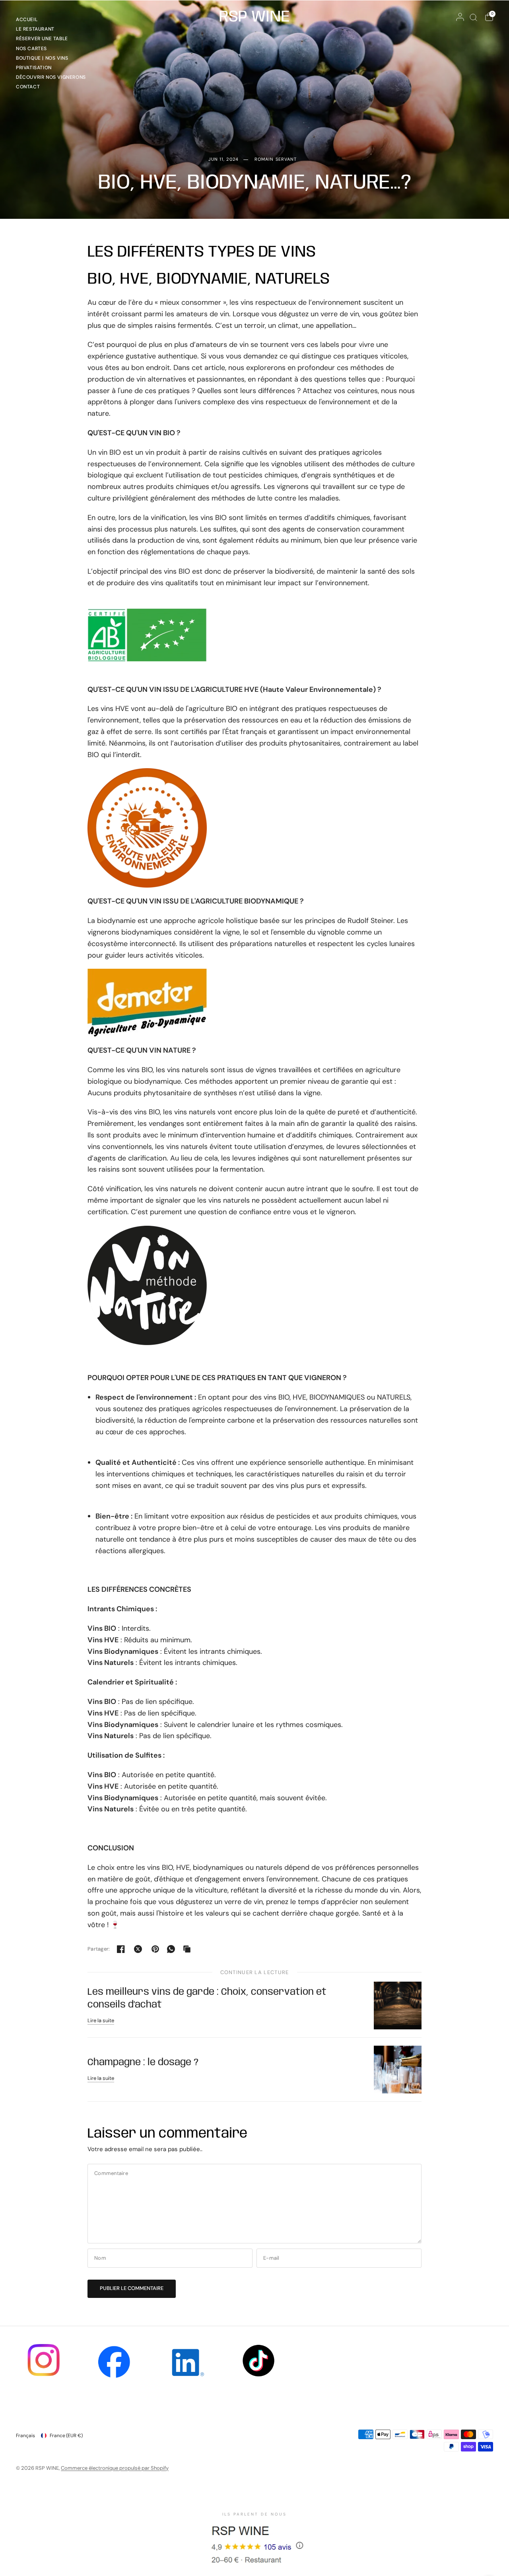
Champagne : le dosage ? (143, 2063)
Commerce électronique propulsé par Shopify (115, 2468)
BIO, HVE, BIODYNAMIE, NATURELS (209, 279)
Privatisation (34, 68)
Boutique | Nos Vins (42, 58)
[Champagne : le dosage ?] (398, 2069)
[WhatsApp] (171, 1949)
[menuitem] (51, 21)
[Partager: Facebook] (121, 1949)
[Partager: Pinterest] (155, 1949)
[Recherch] (473, 17)
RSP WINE (254, 17)
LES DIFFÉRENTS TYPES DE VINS (202, 252)
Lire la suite (101, 2020)
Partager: (99, 1949)
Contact (28, 87)
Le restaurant (35, 29)
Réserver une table (42, 39)
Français (25, 2436)
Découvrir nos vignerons (51, 77)
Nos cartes (31, 49)
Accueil (27, 19)
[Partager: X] (138, 1949)
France (66, 2436)
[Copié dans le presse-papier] (187, 1949)
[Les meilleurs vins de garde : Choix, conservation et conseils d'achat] (398, 2005)
